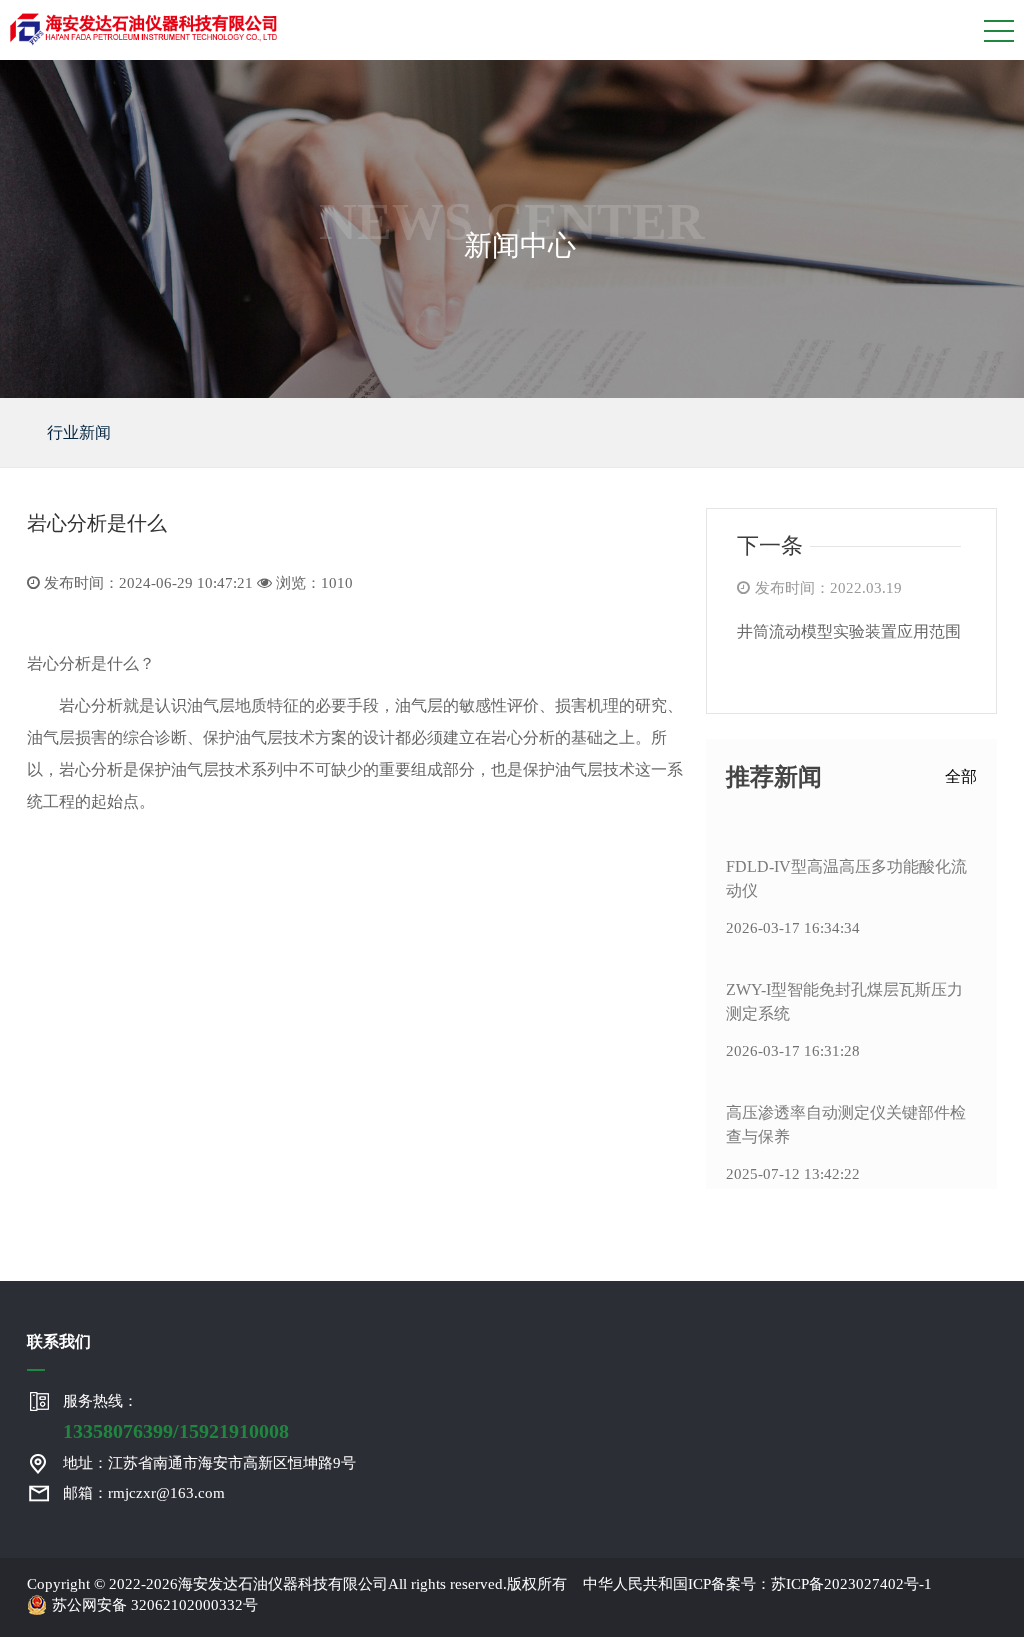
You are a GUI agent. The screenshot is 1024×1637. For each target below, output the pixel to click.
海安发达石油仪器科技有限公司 (283, 1584)
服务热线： (176, 1417)
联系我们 (59, 1341)
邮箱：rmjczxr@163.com (144, 1493)
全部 (961, 776)
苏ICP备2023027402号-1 (851, 1584)
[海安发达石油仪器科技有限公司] (143, 26)
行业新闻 (79, 432)
